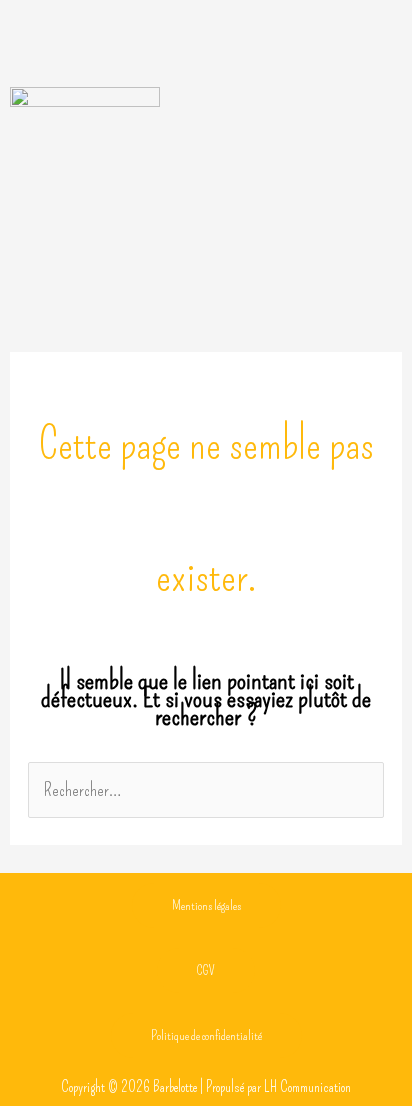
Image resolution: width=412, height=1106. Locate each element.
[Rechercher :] (206, 790)
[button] (206, 48)
